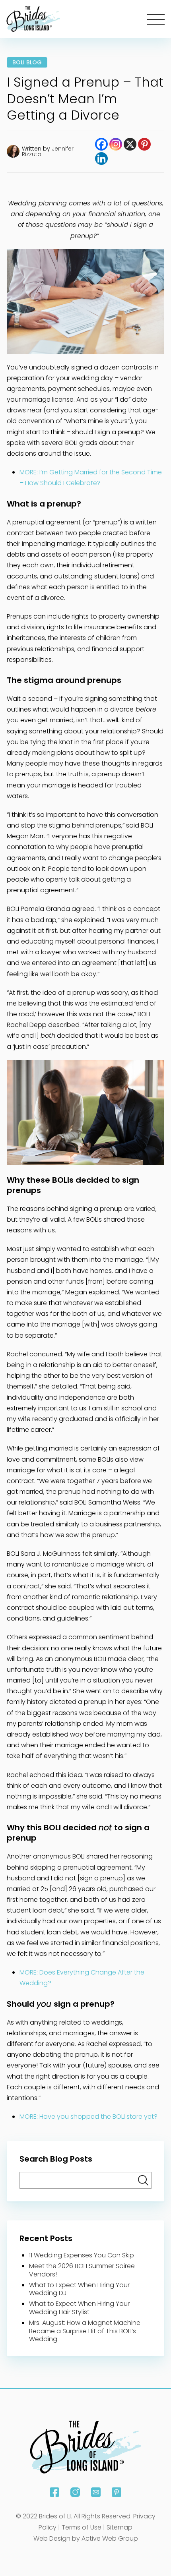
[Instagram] (116, 144)
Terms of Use (82, 2527)
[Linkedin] (101, 159)
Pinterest (117, 2492)
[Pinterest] (144, 144)
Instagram (75, 2492)
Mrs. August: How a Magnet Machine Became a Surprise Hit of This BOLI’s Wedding (85, 2331)
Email (96, 2492)
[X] (130, 144)
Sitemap (120, 2527)
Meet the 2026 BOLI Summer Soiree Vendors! (82, 2270)
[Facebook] (101, 144)
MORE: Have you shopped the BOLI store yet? (88, 2117)
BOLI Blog (27, 62)
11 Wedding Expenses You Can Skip (82, 2255)
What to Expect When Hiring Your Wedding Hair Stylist (79, 2308)
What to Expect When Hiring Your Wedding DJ (79, 2289)
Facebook (54, 2492)
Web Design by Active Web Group (86, 2538)
